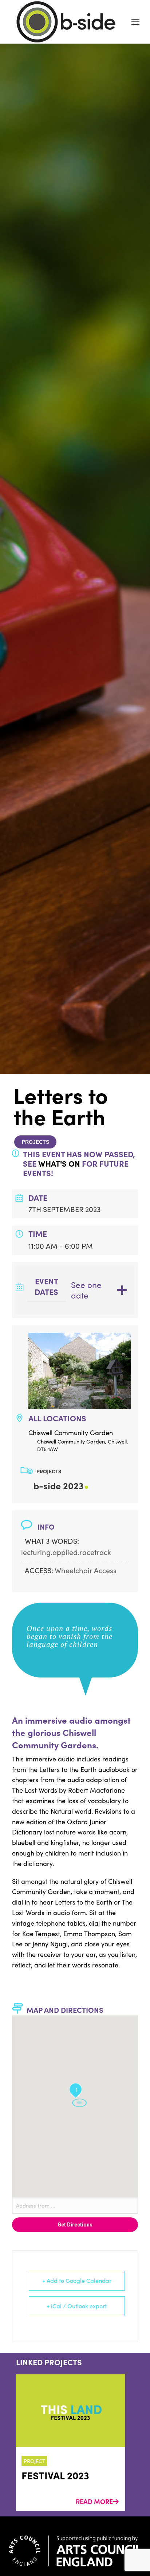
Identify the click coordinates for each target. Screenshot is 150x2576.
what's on (59, 1163)
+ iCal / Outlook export (77, 2306)
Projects (35, 1142)
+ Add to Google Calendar (77, 2280)
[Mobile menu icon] (135, 22)
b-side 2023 (58, 1485)
